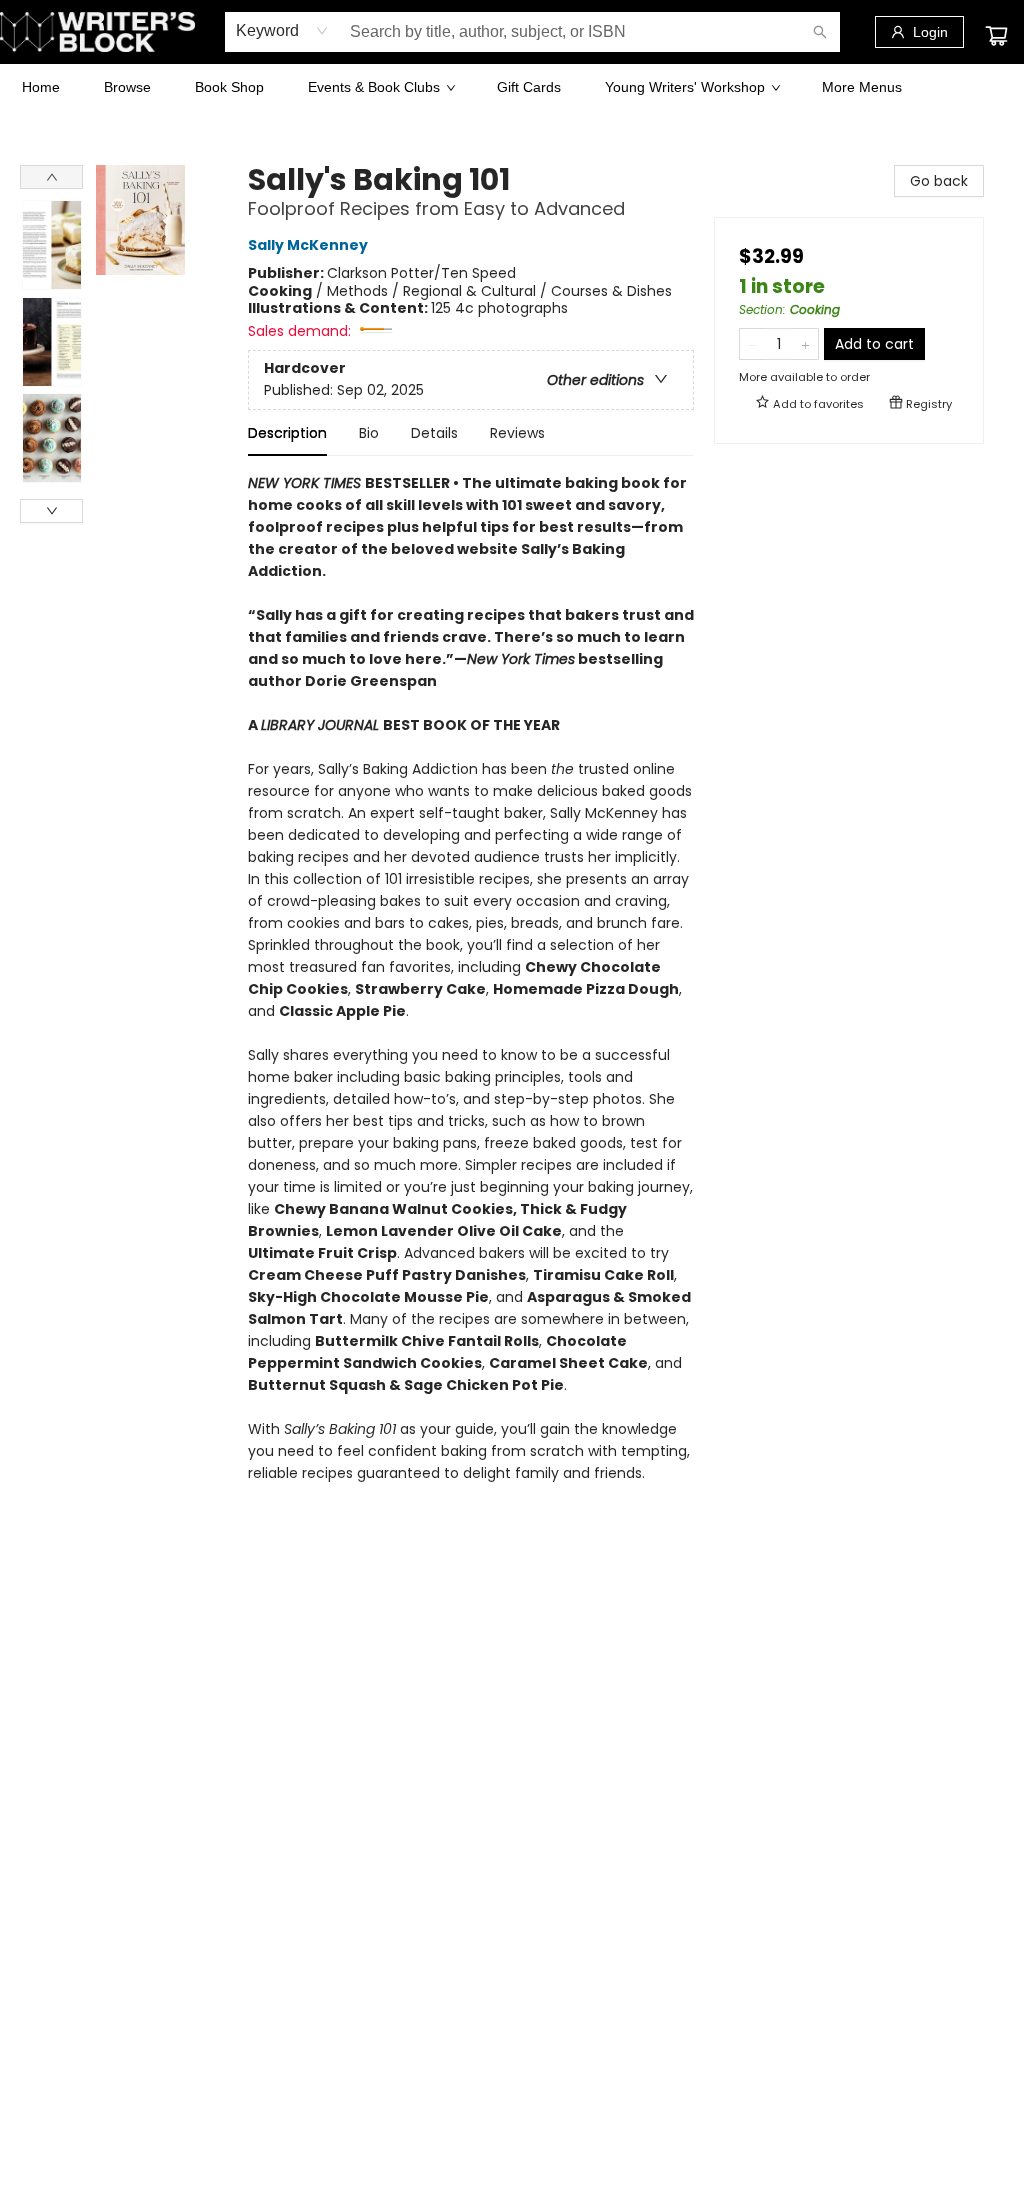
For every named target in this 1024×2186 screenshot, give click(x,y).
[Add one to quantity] (805, 344)
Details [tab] (434, 433)
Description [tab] (287, 433)
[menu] (512, 87)
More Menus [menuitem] (862, 87)
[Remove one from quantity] (752, 344)
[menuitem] (41, 87)
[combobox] (282, 31)
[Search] (820, 32)
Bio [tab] (369, 433)
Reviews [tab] (517, 433)
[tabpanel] (471, 989)
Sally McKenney (308, 246)
